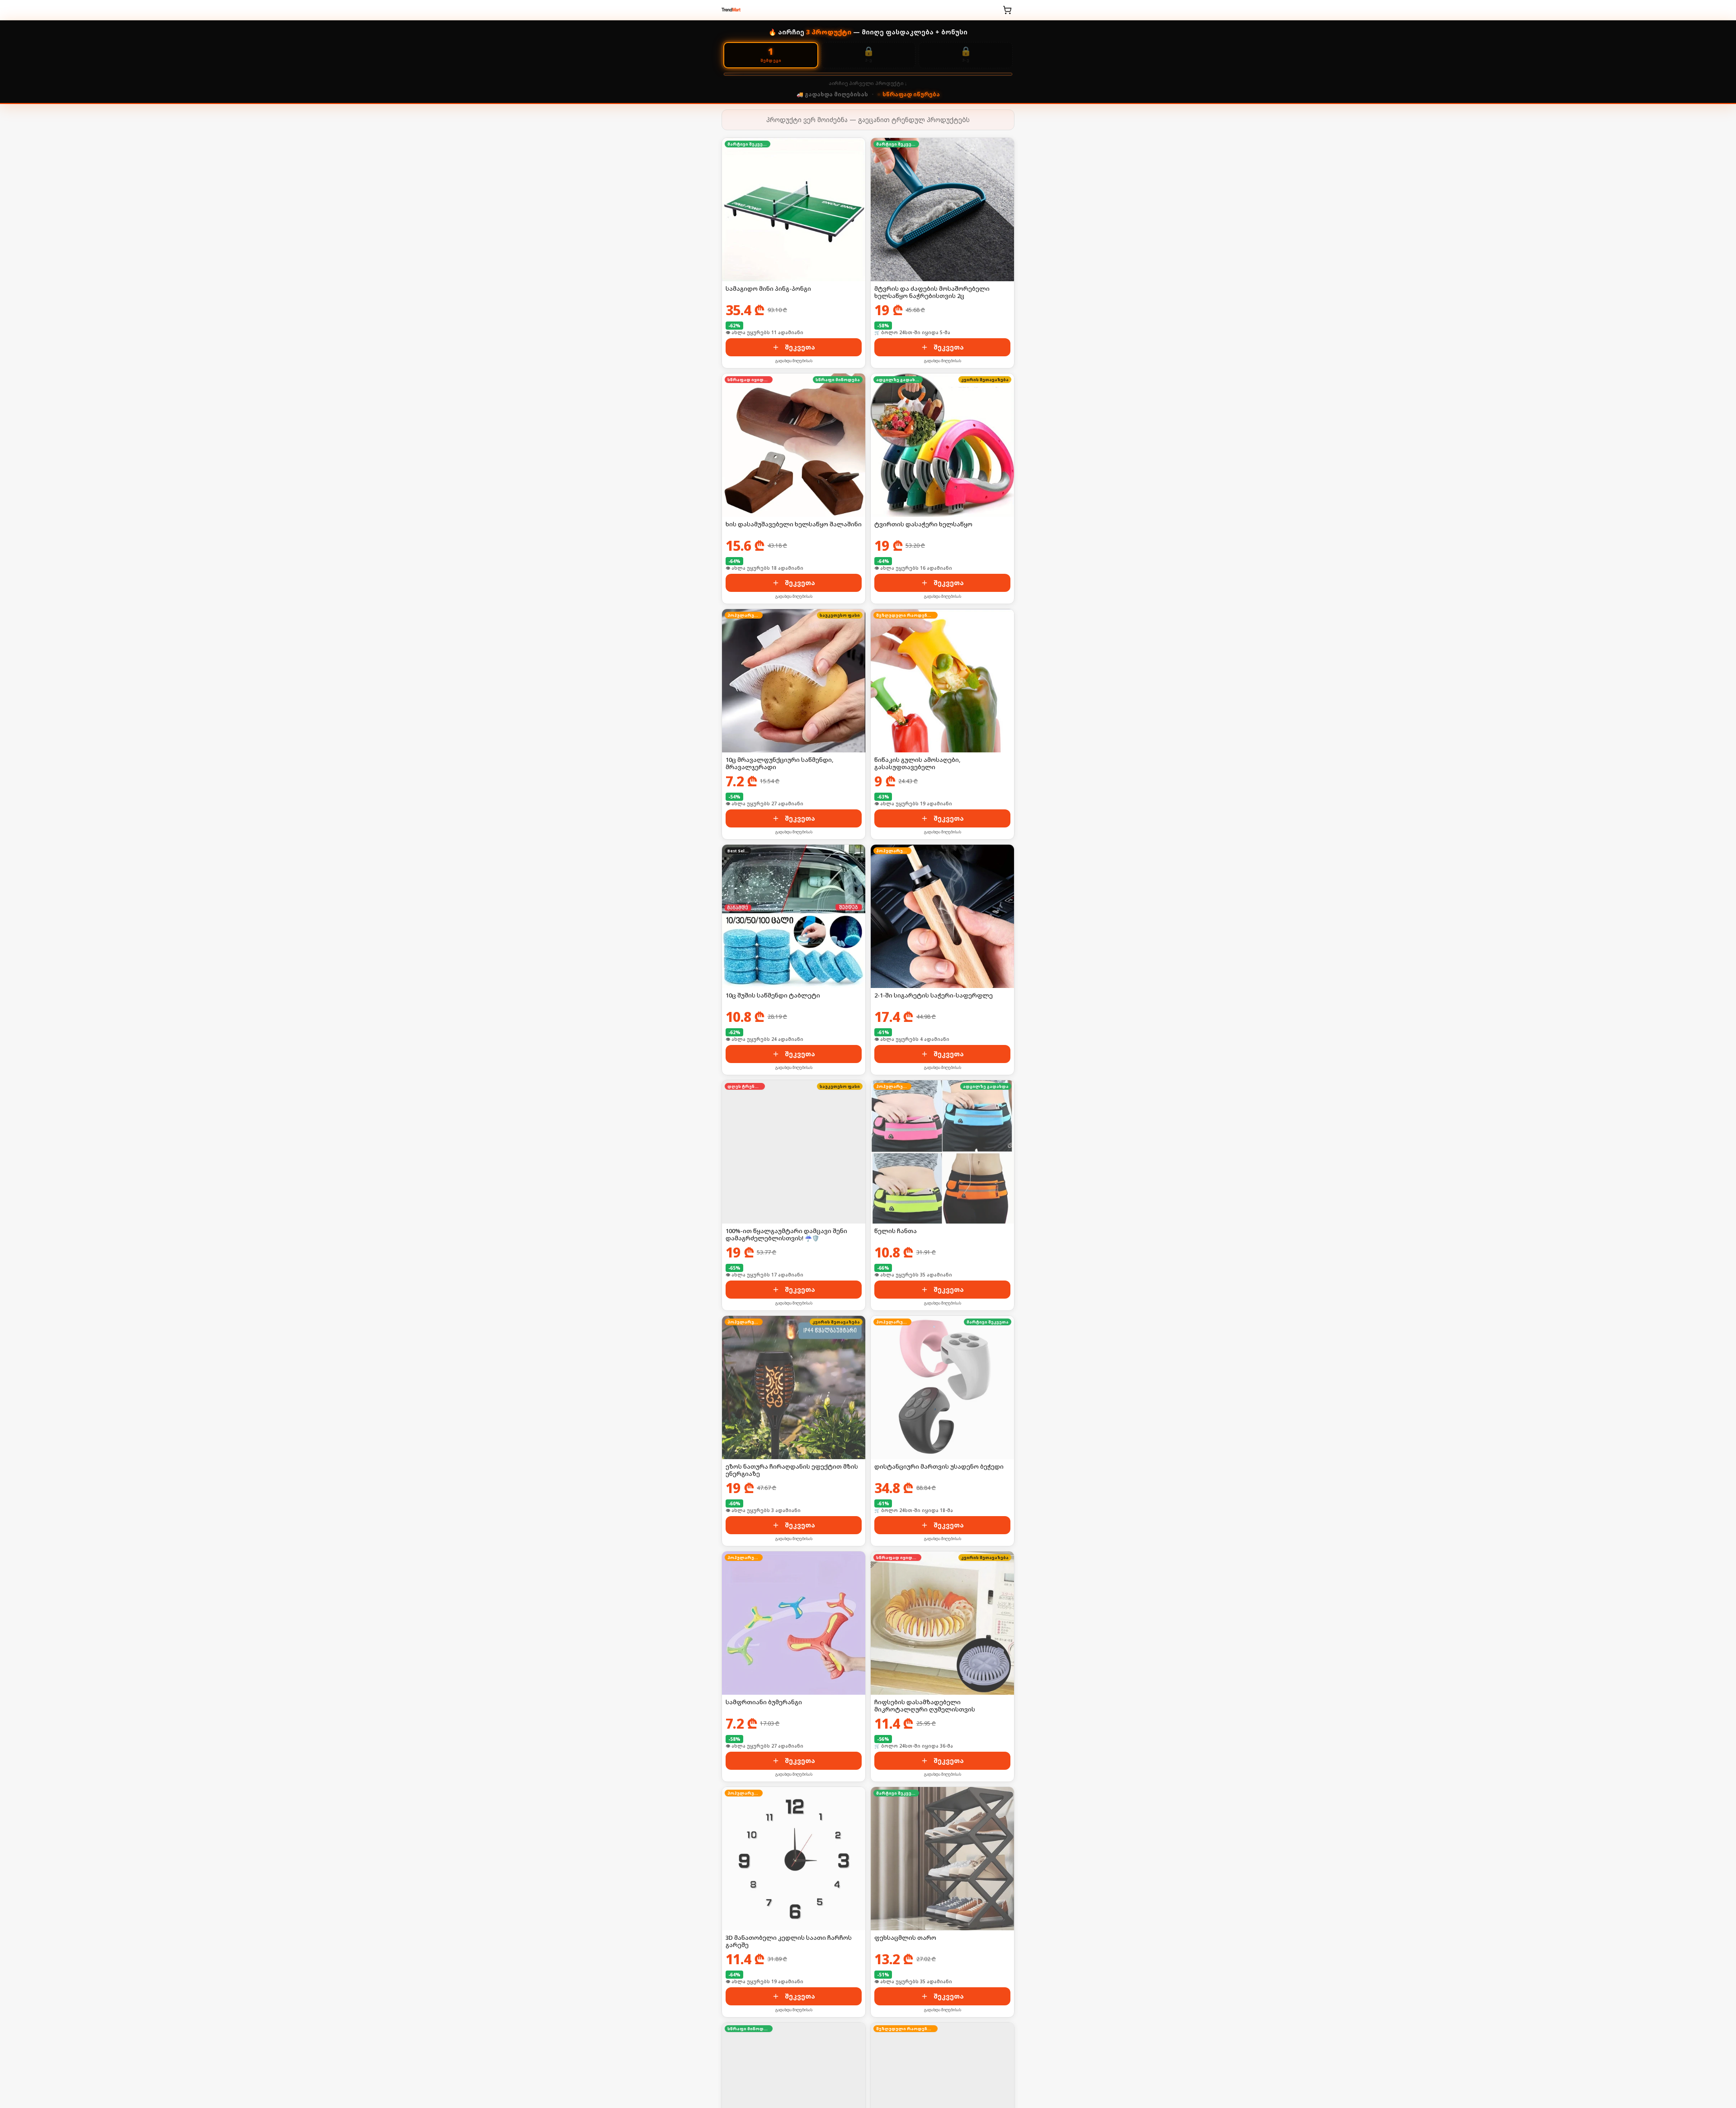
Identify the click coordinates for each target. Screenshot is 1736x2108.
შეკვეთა (800, 347)
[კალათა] (1007, 10)
